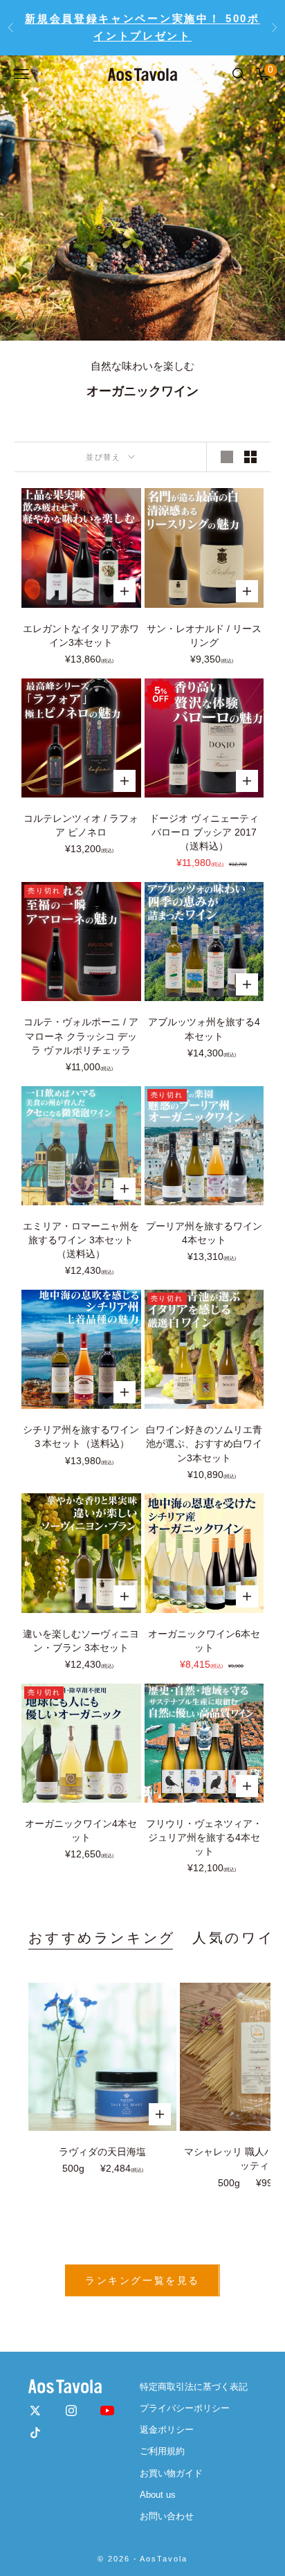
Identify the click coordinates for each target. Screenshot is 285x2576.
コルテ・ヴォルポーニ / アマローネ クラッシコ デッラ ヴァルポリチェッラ (81, 1036)
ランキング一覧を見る (142, 2280)
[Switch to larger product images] (227, 457)
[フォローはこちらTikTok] (35, 2433)
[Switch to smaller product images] (250, 457)
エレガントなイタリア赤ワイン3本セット (81, 636)
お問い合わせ (167, 2516)
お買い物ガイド (171, 2473)
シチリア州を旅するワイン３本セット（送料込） (81, 1436)
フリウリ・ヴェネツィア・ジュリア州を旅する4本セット (204, 1837)
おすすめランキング (102, 1938)
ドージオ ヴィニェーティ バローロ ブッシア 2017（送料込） (204, 832)
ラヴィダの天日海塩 (102, 2152)
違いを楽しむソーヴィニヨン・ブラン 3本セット (81, 1641)
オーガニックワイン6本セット (204, 1641)
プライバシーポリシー (185, 2408)
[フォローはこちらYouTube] (107, 2411)
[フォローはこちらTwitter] (35, 2411)
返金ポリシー (167, 2430)
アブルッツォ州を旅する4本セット (204, 1029)
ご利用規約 (162, 2451)
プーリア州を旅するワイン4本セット (204, 1233)
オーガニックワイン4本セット (81, 1830)
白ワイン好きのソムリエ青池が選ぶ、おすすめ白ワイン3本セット (204, 1443)
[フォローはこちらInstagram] (71, 2411)
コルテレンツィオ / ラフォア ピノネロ (81, 825)
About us (158, 2495)
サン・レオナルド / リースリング (204, 636)
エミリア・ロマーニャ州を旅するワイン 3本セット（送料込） (81, 1240)
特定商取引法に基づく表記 (194, 2387)
